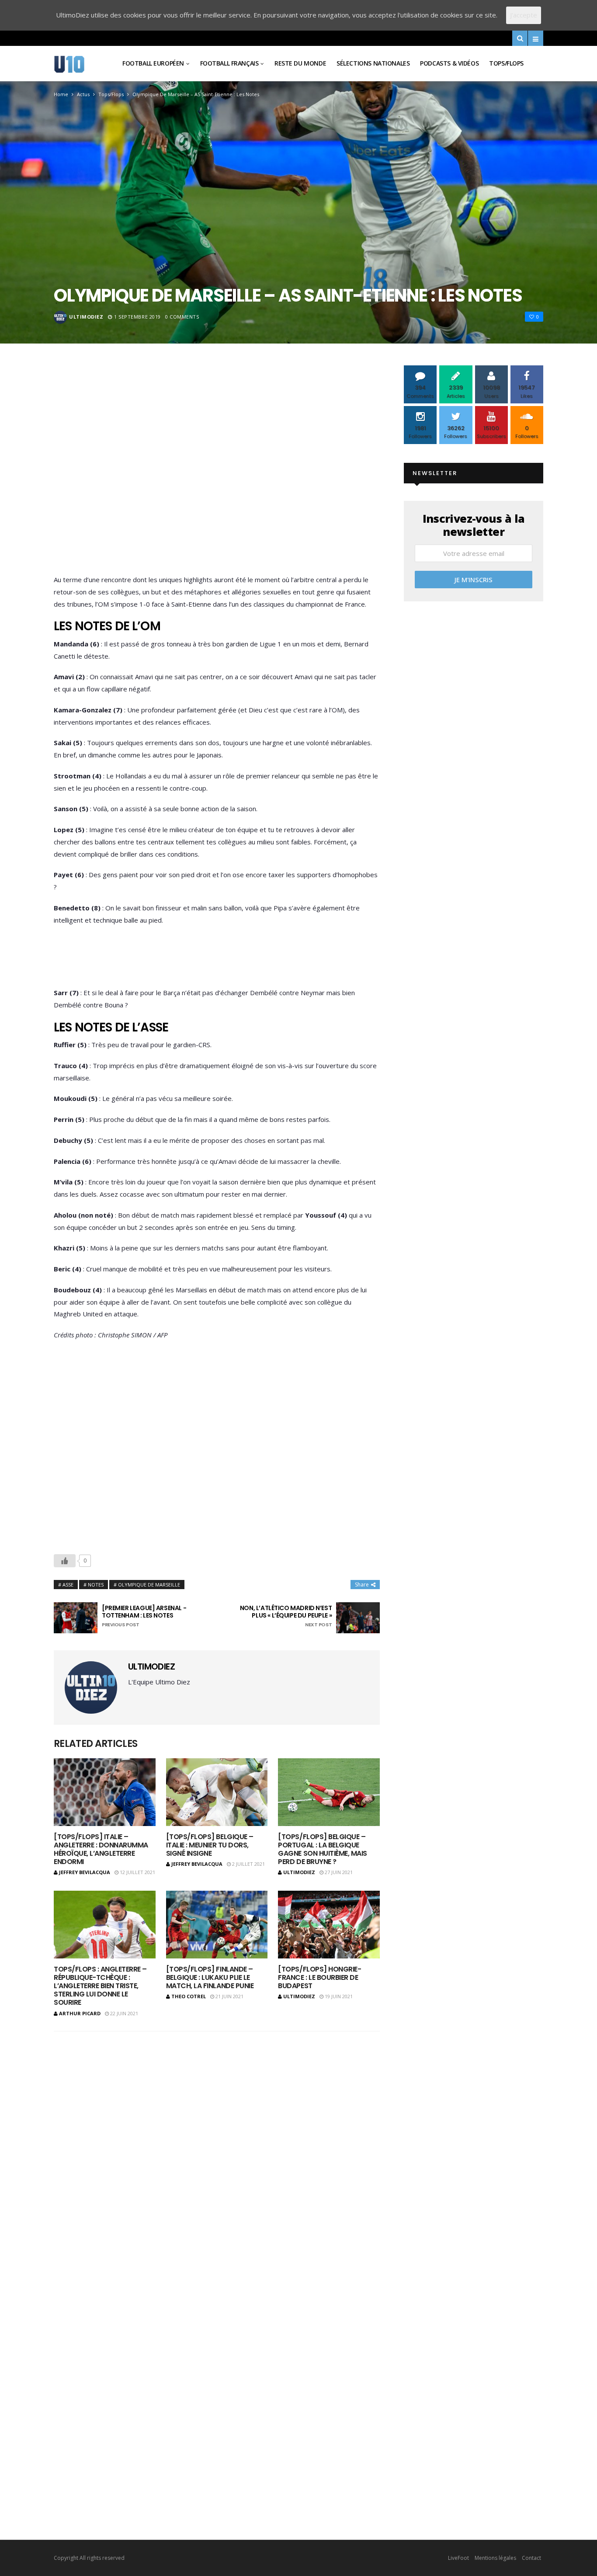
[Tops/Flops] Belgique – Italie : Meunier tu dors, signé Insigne (210, 1845)
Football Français (229, 63)
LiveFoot (458, 2558)
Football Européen (153, 63)
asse (68, 1585)
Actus (83, 94)
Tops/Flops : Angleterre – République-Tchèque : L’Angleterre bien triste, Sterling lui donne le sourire (100, 1986)
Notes (96, 1585)
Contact (531, 2558)
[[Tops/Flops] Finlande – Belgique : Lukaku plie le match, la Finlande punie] (217, 1925)
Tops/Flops (506, 63)
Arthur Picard (80, 2013)
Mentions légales (495, 2558)
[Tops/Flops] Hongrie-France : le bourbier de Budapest (319, 1977)
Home (61, 94)
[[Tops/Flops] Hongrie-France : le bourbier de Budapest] (329, 1925)
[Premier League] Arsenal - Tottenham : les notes (144, 1616)
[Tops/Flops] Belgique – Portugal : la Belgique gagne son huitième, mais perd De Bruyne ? (322, 1849)
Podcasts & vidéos (449, 63)
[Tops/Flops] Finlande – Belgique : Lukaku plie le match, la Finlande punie (210, 1977)
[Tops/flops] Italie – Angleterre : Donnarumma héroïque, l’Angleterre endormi (101, 1849)
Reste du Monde (300, 63)
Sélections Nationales (373, 63)
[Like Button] (65, 1561)
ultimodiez (86, 317)
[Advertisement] (217, 472)
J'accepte (524, 15)
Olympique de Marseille (149, 1585)
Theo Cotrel (189, 1996)
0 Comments (182, 317)
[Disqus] (217, 2153)
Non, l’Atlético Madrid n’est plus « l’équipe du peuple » (286, 1616)
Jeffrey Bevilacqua (85, 1872)
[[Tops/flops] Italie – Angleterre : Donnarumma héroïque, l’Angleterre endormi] (105, 1792)
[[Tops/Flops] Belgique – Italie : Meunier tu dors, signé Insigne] (217, 1792)
